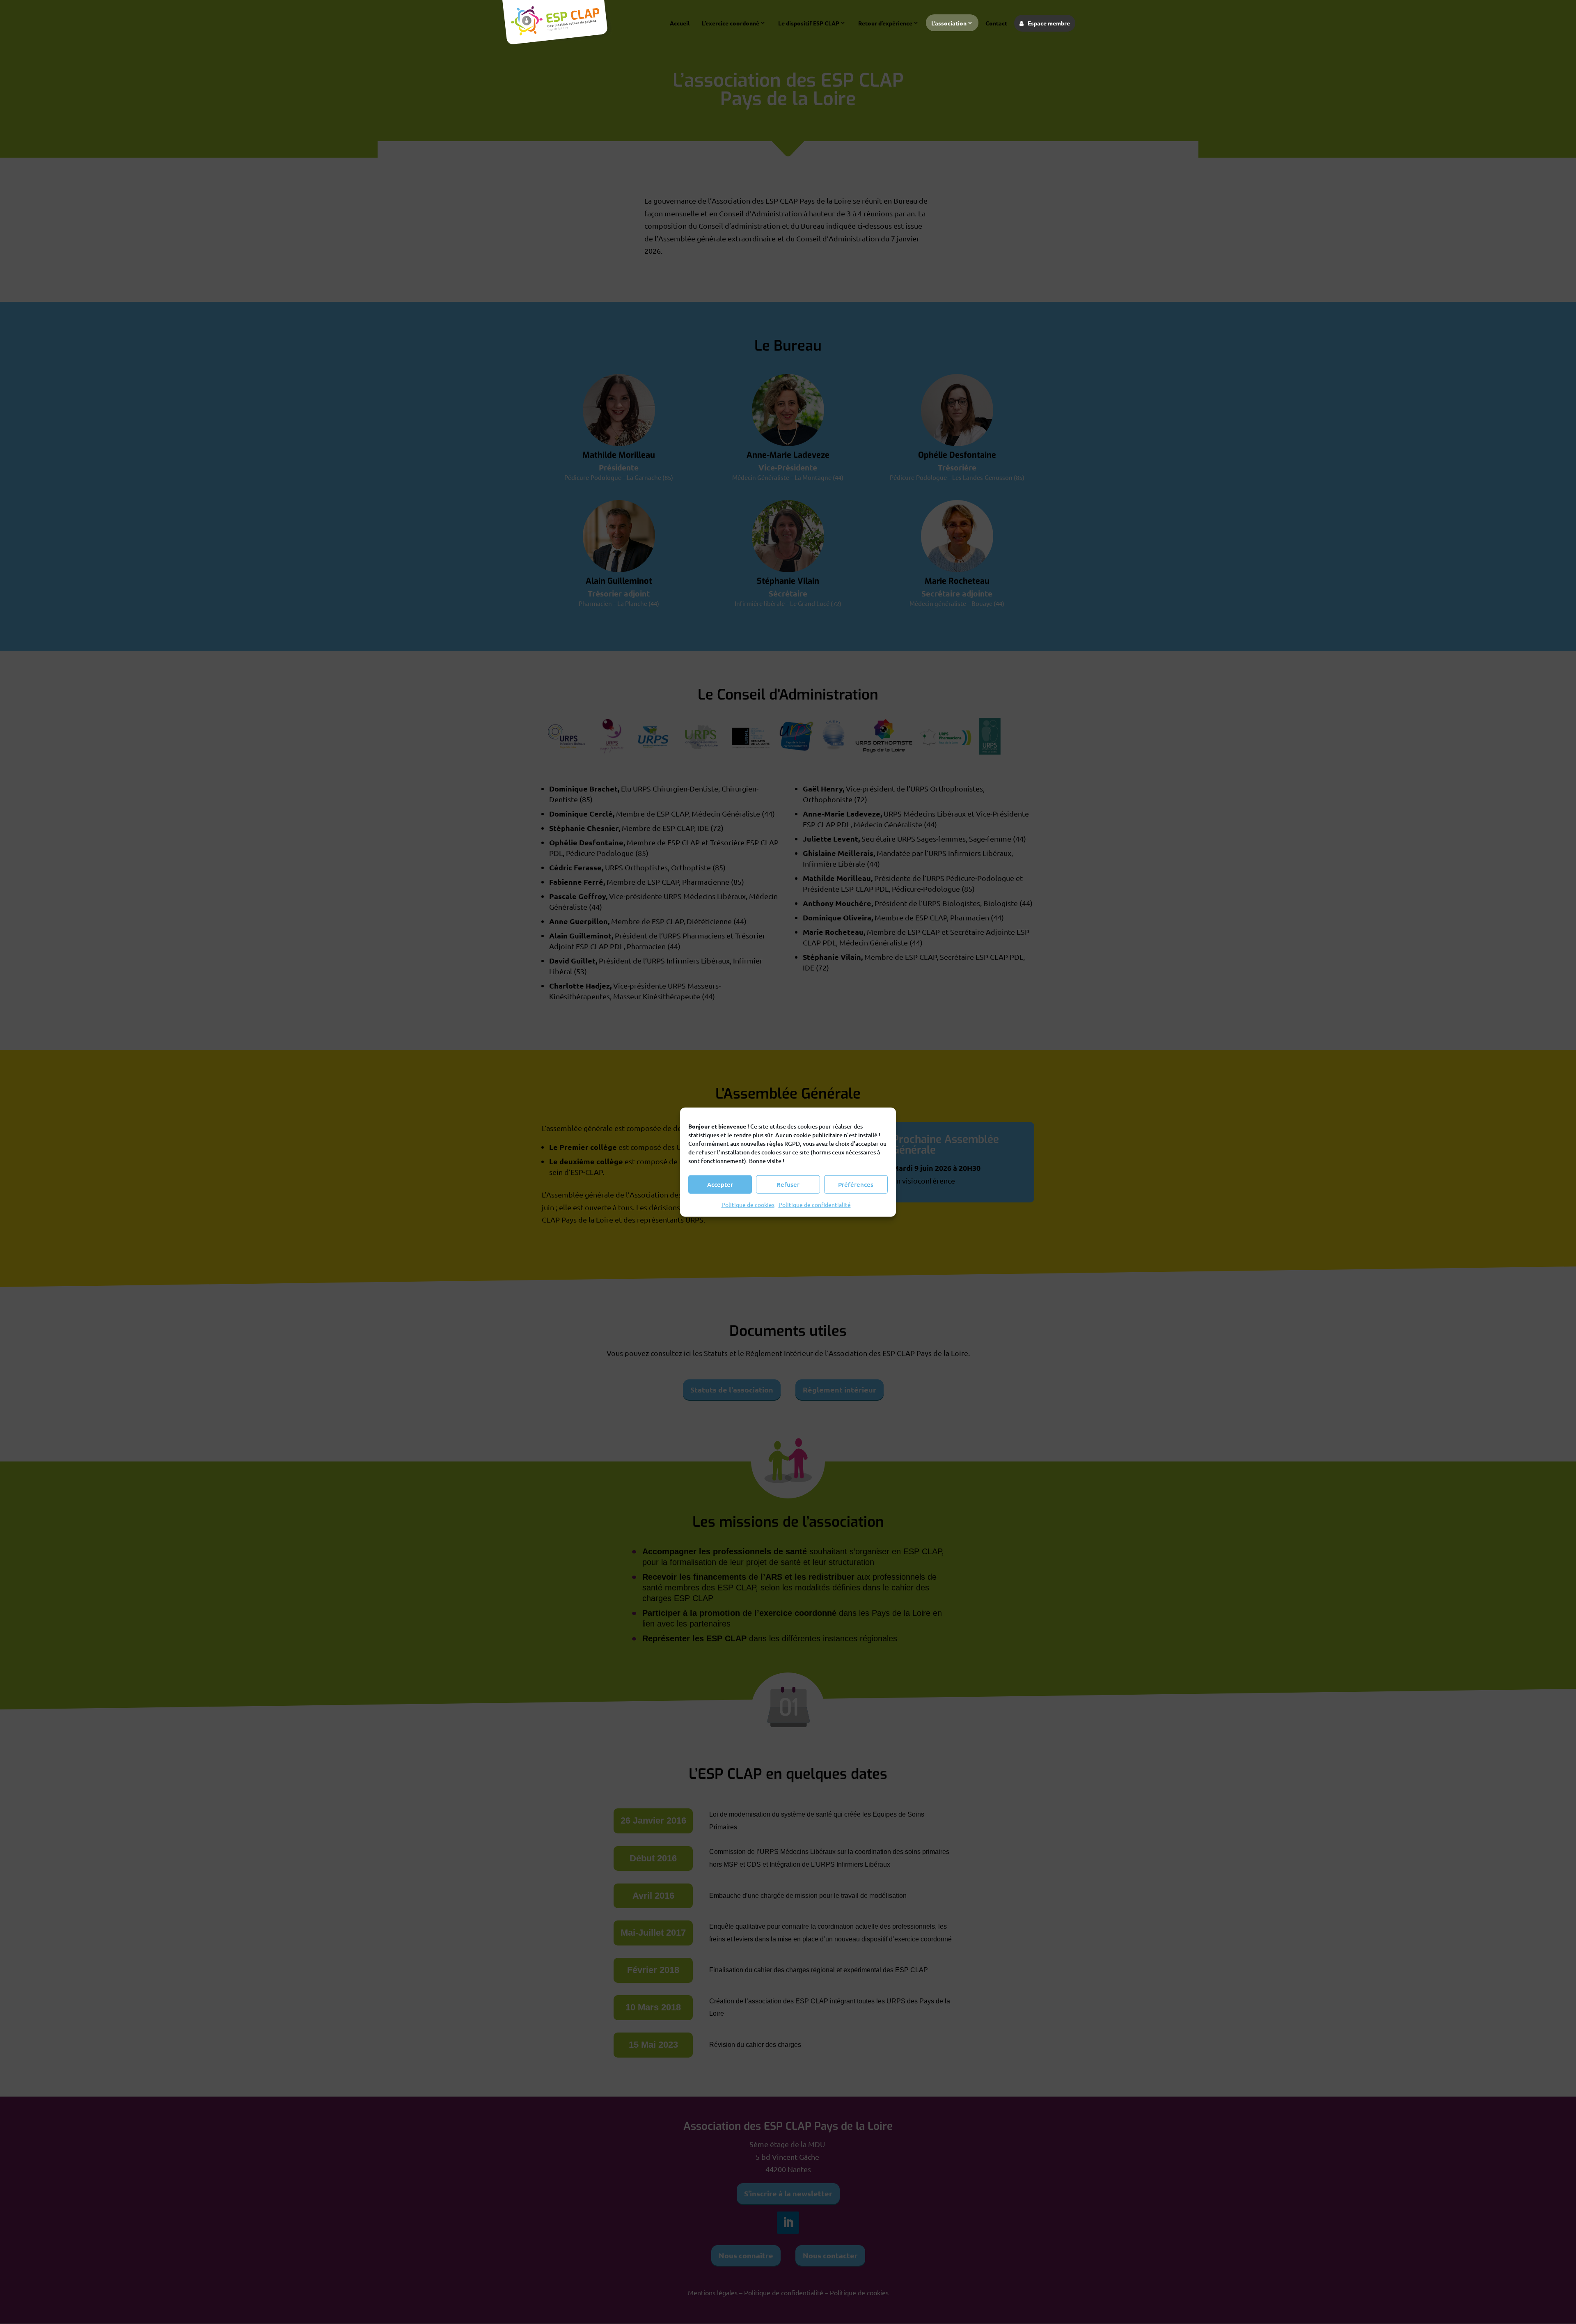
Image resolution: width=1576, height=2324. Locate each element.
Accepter (720, 1184)
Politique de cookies (748, 1204)
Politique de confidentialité (815, 1204)
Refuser (788, 1184)
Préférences (856, 1184)
